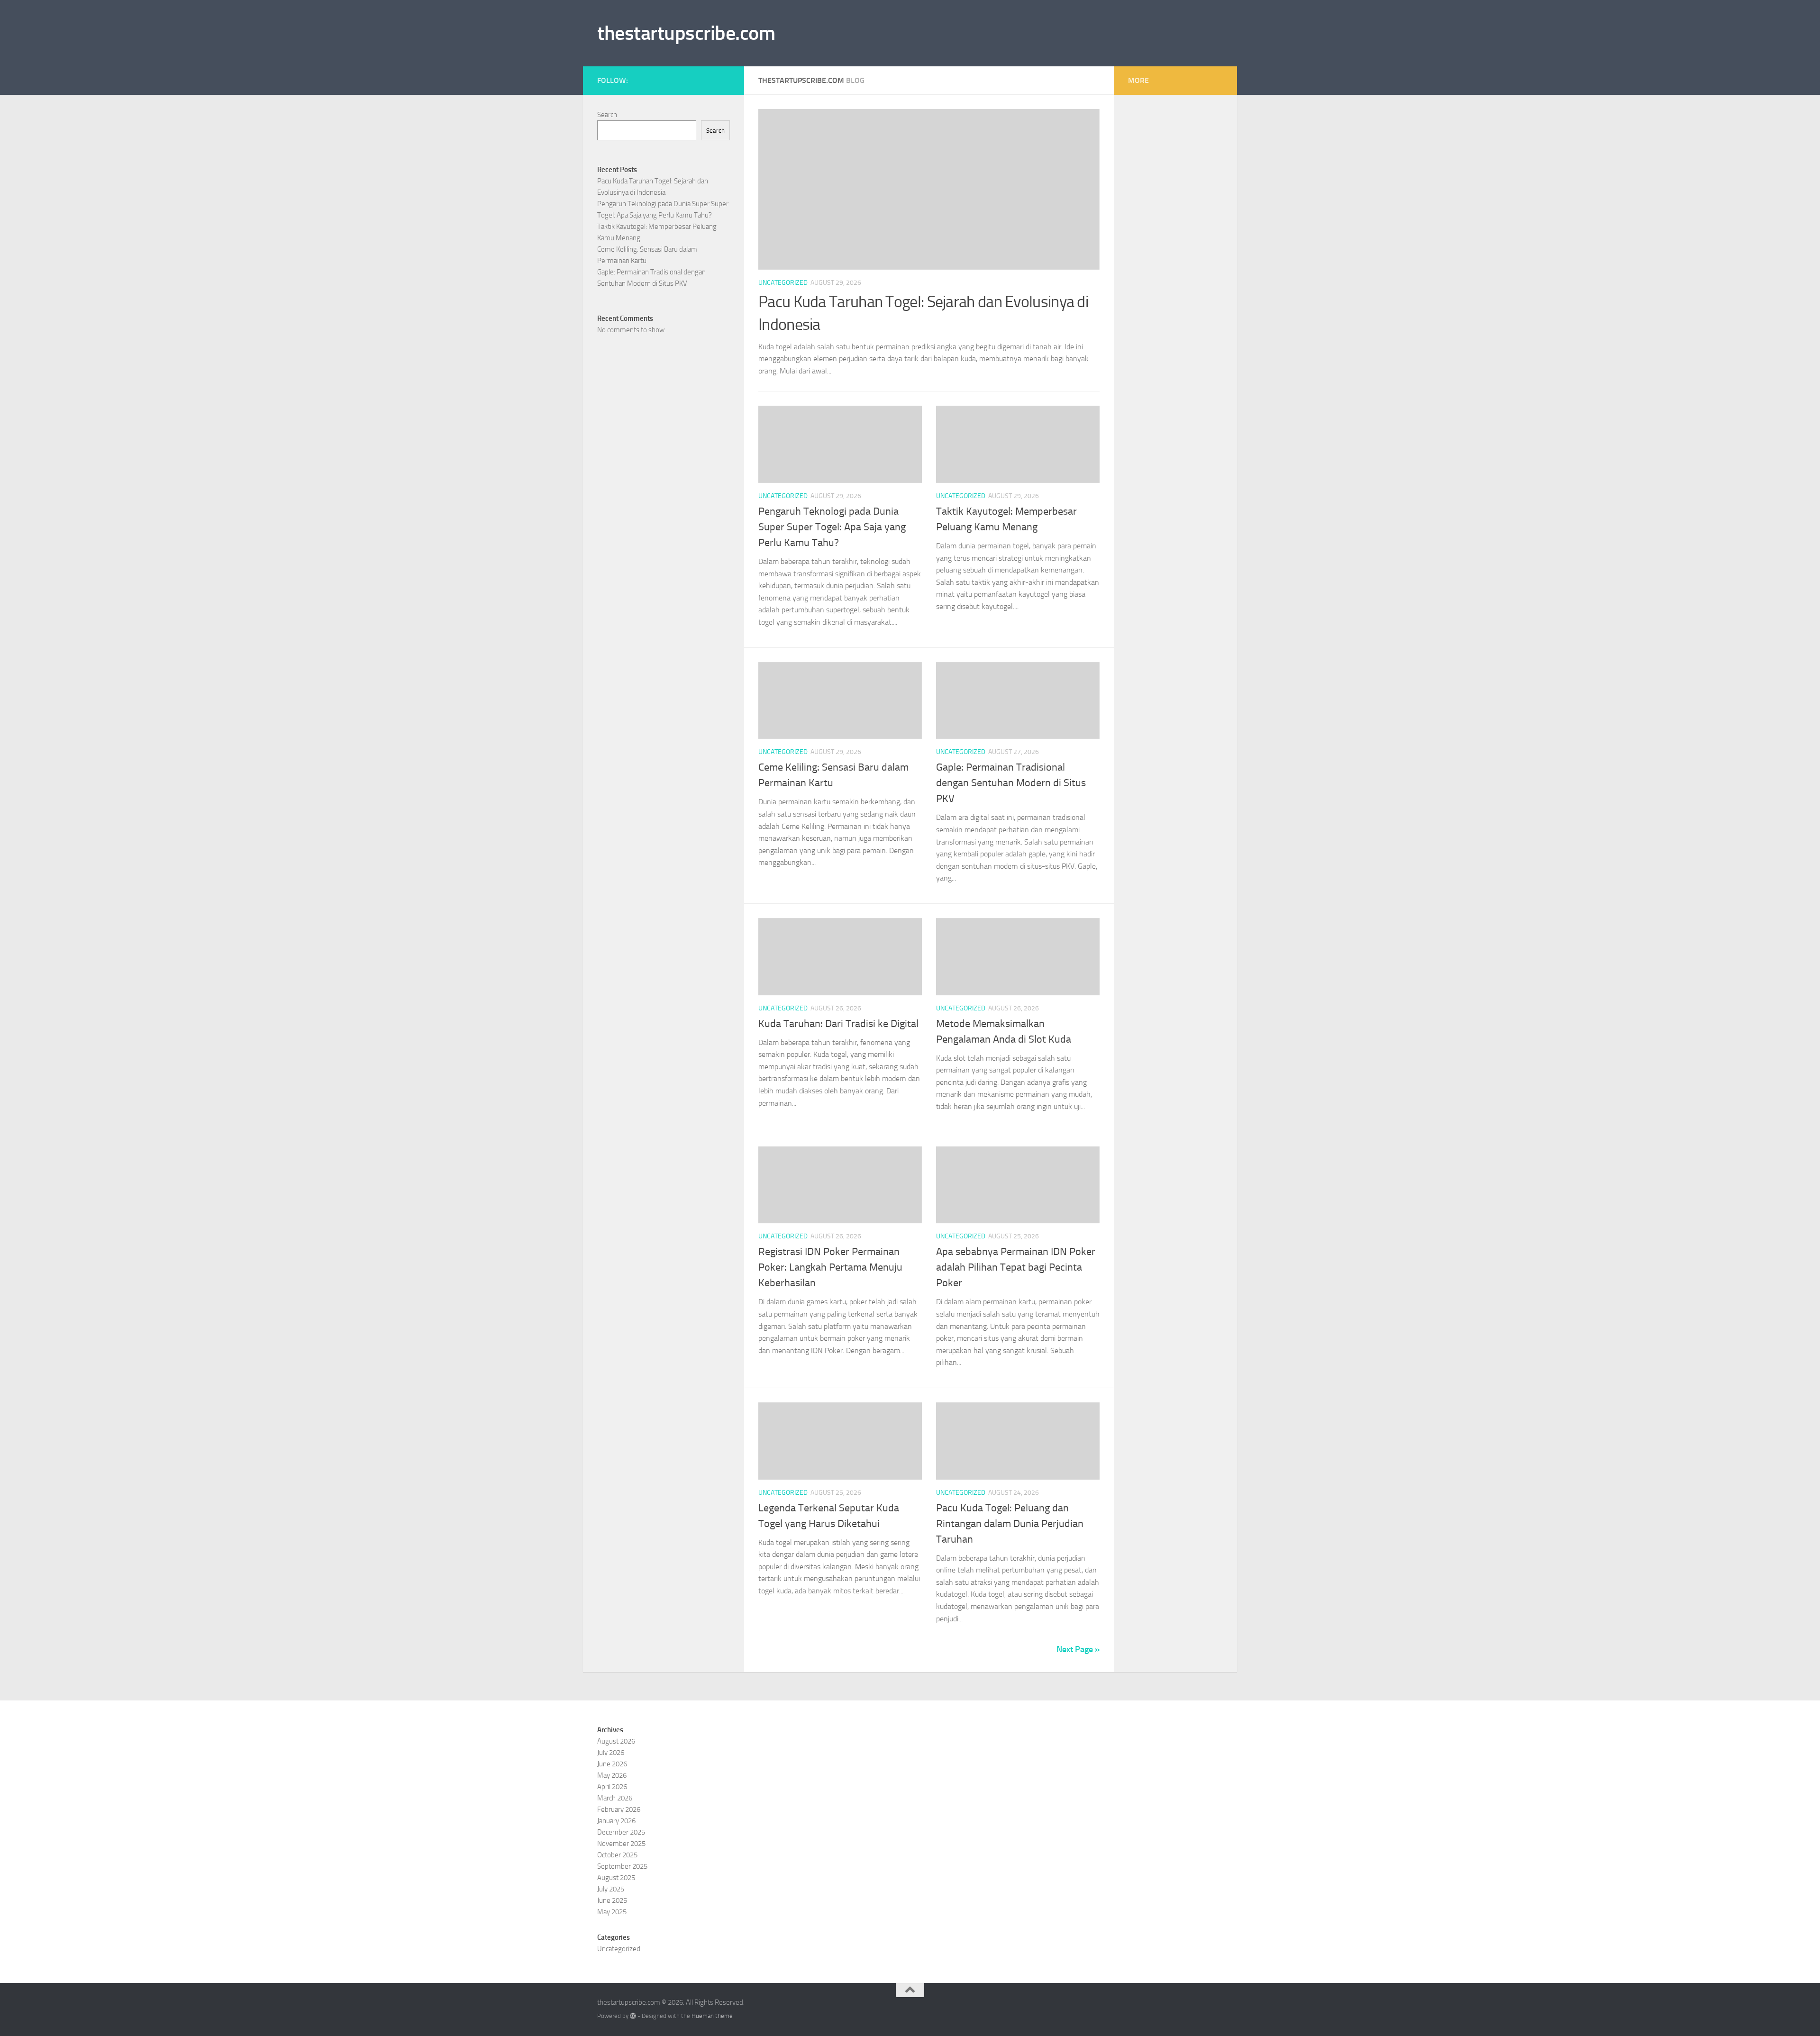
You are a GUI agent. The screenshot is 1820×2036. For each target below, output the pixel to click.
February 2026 (619, 1809)
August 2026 (616, 1741)
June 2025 (612, 1900)
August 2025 (616, 1878)
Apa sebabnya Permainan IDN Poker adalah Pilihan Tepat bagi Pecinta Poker (1016, 1267)
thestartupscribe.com (686, 33)
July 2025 (611, 1889)
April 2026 (612, 1787)
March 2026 (615, 1798)
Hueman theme (712, 2016)
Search (607, 115)
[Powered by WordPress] (633, 2016)
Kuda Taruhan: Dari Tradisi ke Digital (838, 1024)
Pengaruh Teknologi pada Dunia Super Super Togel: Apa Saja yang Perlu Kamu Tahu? (832, 527)
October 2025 (617, 1855)
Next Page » (1078, 1649)
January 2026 (616, 1821)
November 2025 (621, 1844)
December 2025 (621, 1832)
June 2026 (612, 1764)
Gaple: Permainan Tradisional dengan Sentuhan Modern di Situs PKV (1011, 783)
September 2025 (622, 1866)
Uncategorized (783, 283)
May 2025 (612, 1912)
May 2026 (612, 1775)
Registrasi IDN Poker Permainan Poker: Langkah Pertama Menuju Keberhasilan (830, 1267)
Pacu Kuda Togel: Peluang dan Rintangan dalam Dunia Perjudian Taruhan (1010, 1524)
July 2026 (611, 1753)
